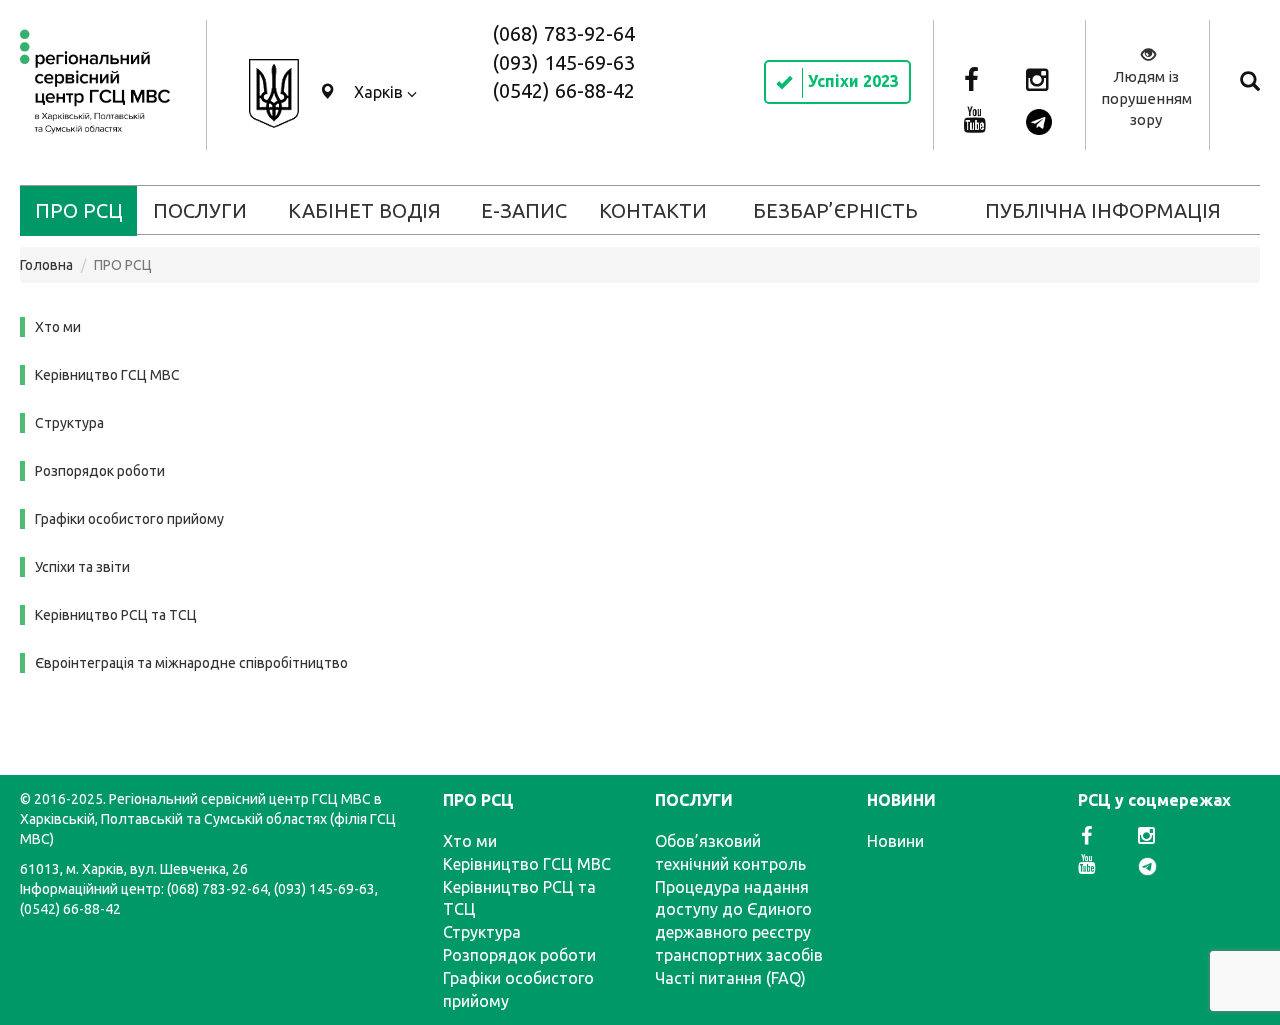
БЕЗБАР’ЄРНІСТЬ (835, 210)
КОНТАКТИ (653, 210)
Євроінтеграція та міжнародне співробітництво (191, 663)
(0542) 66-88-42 (563, 90)
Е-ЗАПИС (524, 210)
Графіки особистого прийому (129, 519)
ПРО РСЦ (79, 210)
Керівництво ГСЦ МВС (107, 375)
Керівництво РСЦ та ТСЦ (116, 615)
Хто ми (58, 327)
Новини (895, 841)
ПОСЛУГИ (200, 210)
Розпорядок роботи (100, 471)
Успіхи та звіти (82, 567)
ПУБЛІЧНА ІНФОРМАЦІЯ (1103, 210)
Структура (69, 423)
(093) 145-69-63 (563, 62)
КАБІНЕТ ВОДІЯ (364, 210)
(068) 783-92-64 (563, 33)
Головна (46, 265)
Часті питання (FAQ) (730, 978)
